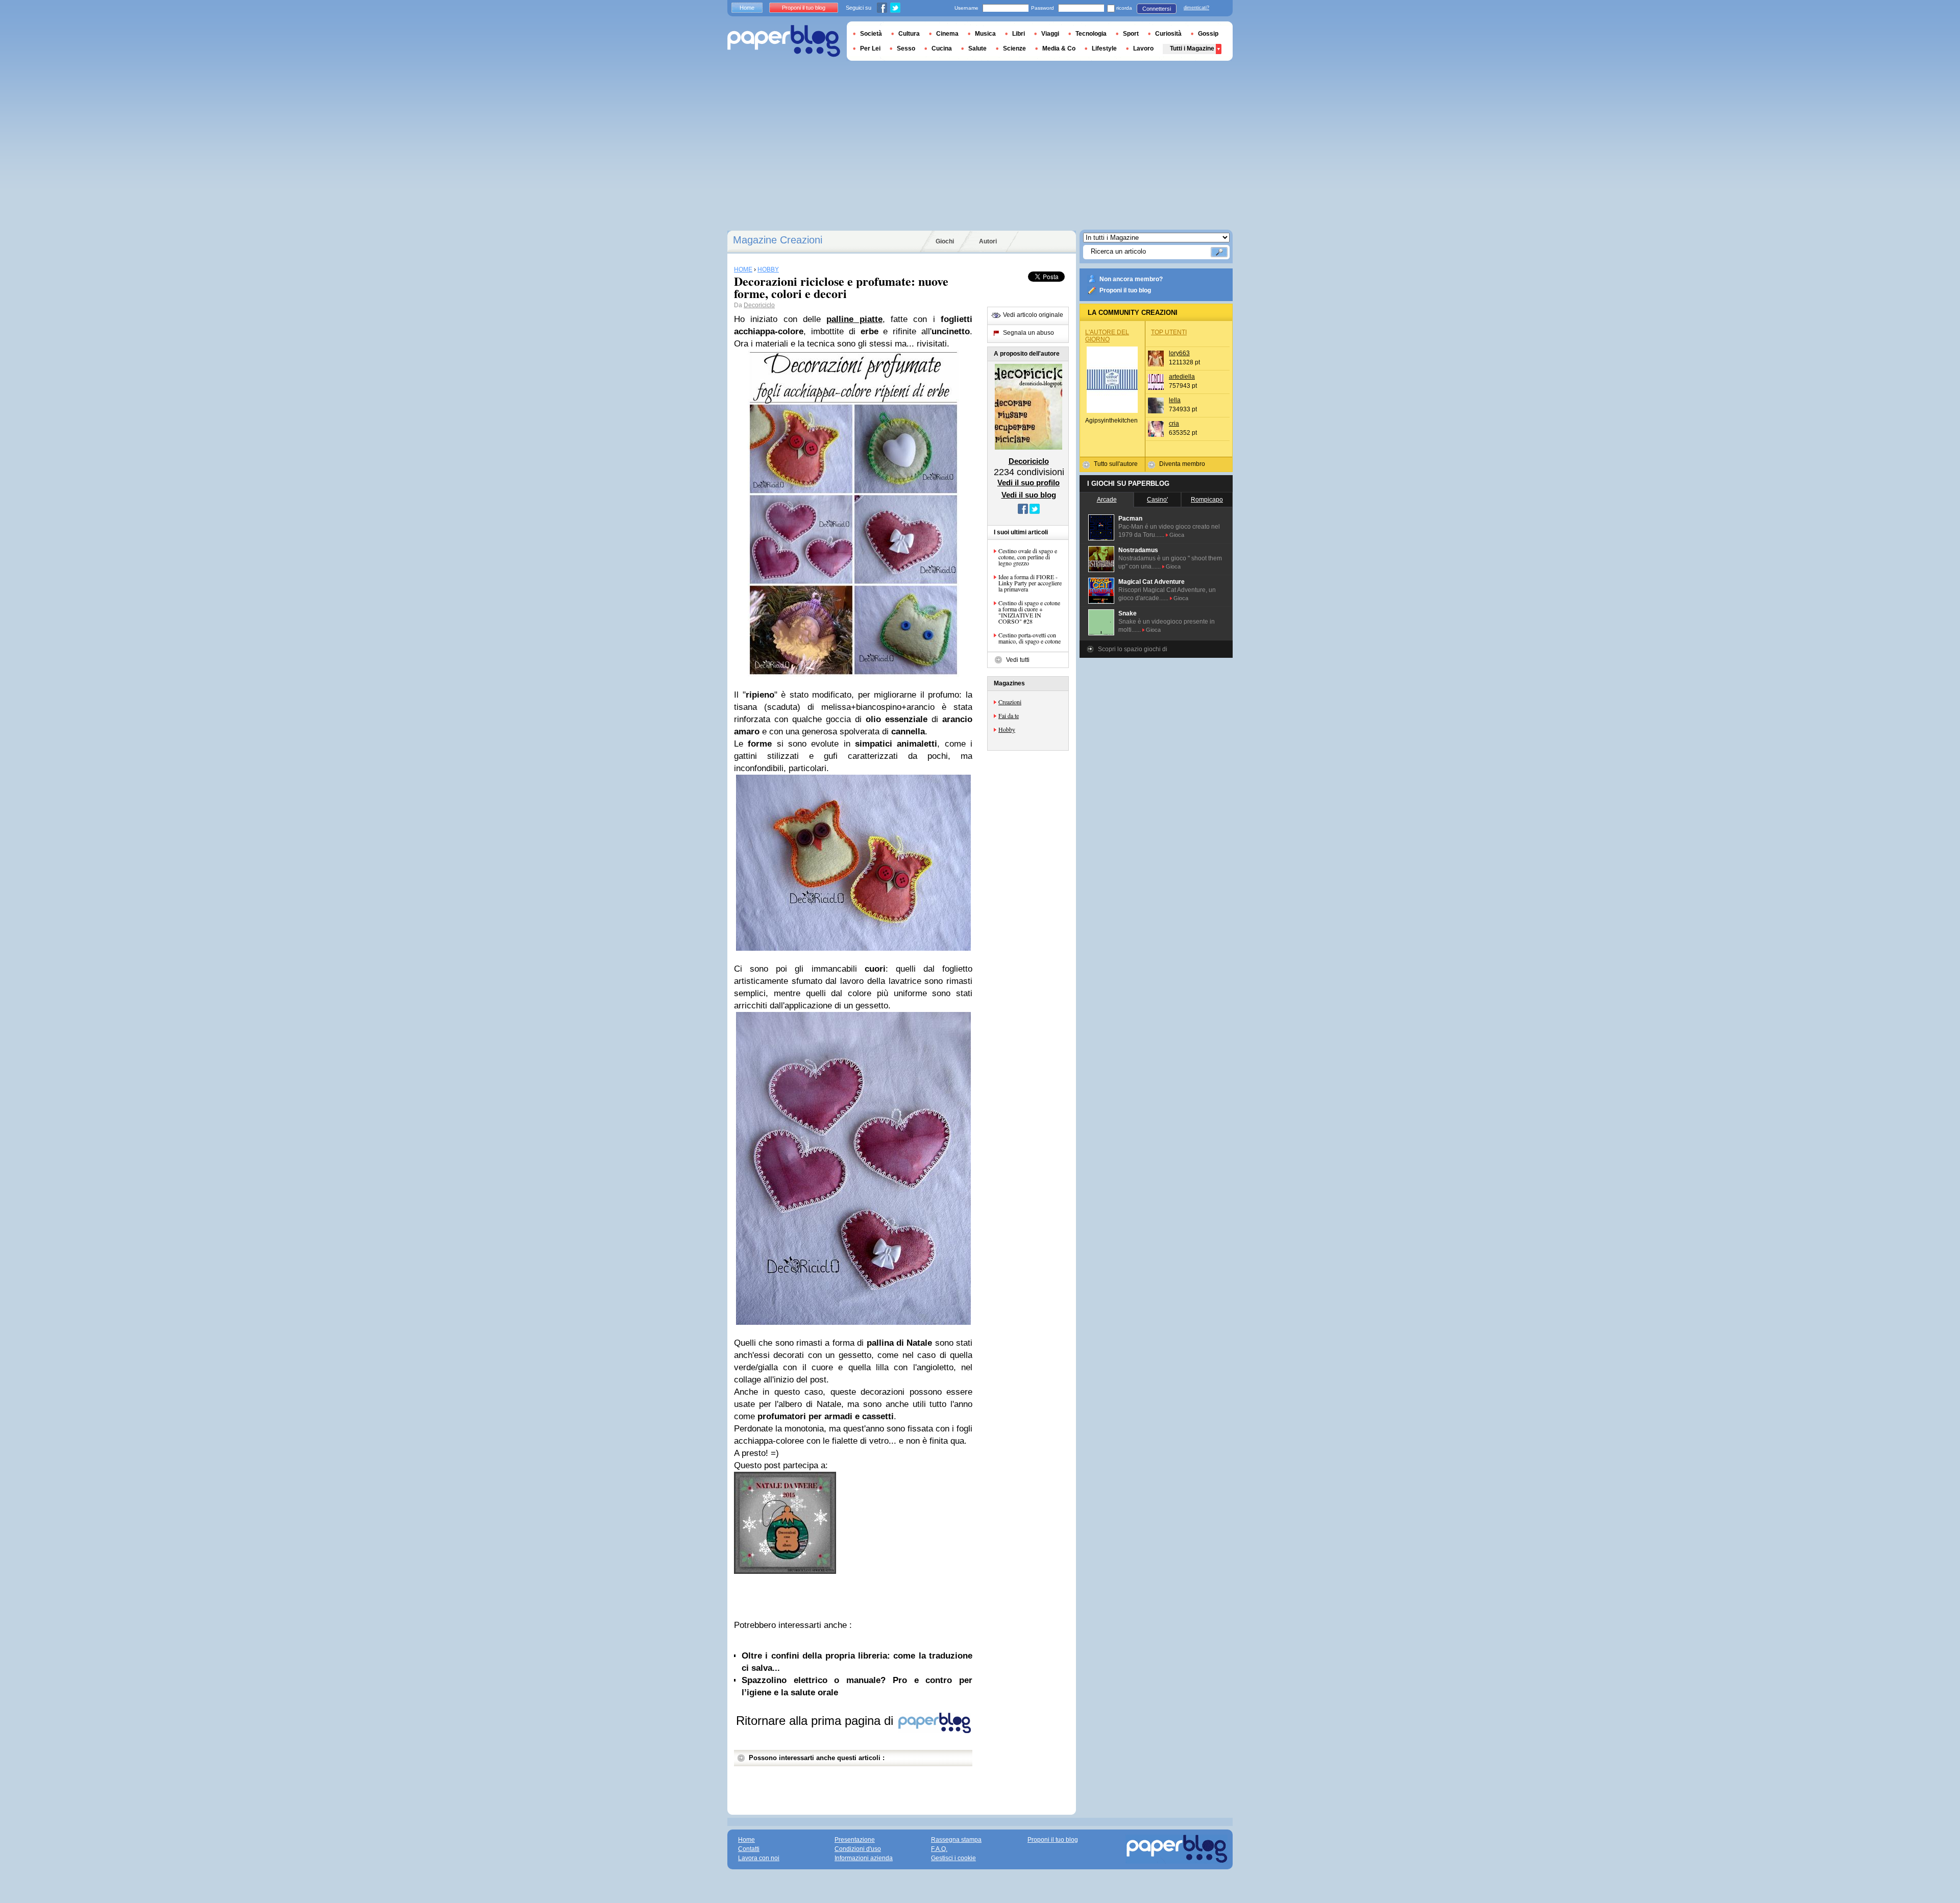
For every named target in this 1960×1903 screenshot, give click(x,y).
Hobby (1007, 729)
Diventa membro (1182, 464)
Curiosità (1168, 34)
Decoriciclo (759, 305)
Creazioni (1010, 702)
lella (1175, 400)
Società (871, 34)
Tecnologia (1091, 34)
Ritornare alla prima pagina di (816, 1721)
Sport (1131, 34)
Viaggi (1050, 34)
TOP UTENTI (1169, 332)
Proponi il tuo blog (1125, 290)
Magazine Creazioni (778, 240)
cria (1174, 424)
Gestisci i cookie (953, 1858)
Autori (988, 241)
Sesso (906, 48)
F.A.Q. (939, 1849)
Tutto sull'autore (1116, 464)
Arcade (1107, 500)
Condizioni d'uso (858, 1849)
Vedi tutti (1018, 660)
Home (747, 8)
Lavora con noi (759, 1858)
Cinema (947, 34)
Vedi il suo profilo (1028, 483)
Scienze (1014, 48)
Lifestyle (1104, 48)
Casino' (1157, 500)
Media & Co (1059, 48)
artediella (1182, 377)
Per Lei (870, 48)
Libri (1019, 34)
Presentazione (855, 1840)
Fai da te (1009, 715)
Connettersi (1157, 9)
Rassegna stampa (956, 1840)
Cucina (942, 48)
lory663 (1179, 353)
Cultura (909, 34)
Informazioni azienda (864, 1858)
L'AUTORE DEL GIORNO (1107, 336)
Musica (985, 34)
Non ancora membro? (1131, 279)
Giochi (945, 241)
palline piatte (854, 319)
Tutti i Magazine (1192, 48)
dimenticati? (1196, 8)
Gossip (1208, 34)
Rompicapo (1207, 500)
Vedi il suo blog (1029, 495)
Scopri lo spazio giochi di (1133, 649)
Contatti (749, 1849)
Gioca (1177, 535)
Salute (977, 48)
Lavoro (1143, 48)
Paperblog (784, 41)
